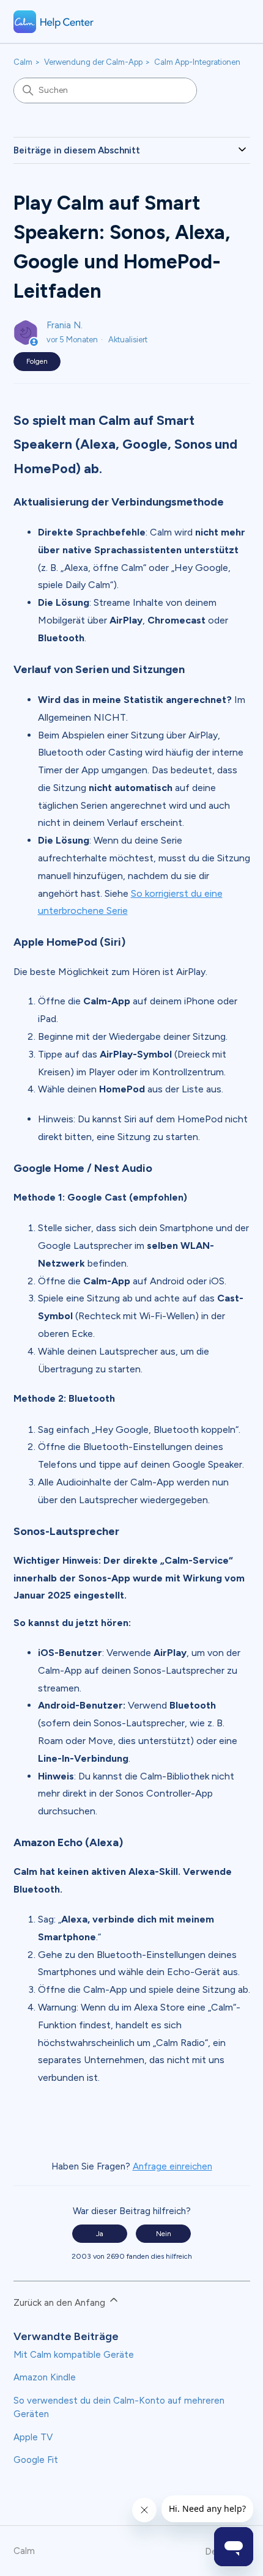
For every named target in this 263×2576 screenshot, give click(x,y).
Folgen (37, 361)
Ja (100, 2234)
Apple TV (33, 2437)
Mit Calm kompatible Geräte (74, 2355)
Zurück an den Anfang (61, 2303)
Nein (164, 2234)
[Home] (54, 22)
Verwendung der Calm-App (93, 62)
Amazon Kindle (45, 2377)
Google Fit (36, 2460)
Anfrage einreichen (172, 2166)
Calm (23, 62)
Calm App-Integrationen (197, 62)
